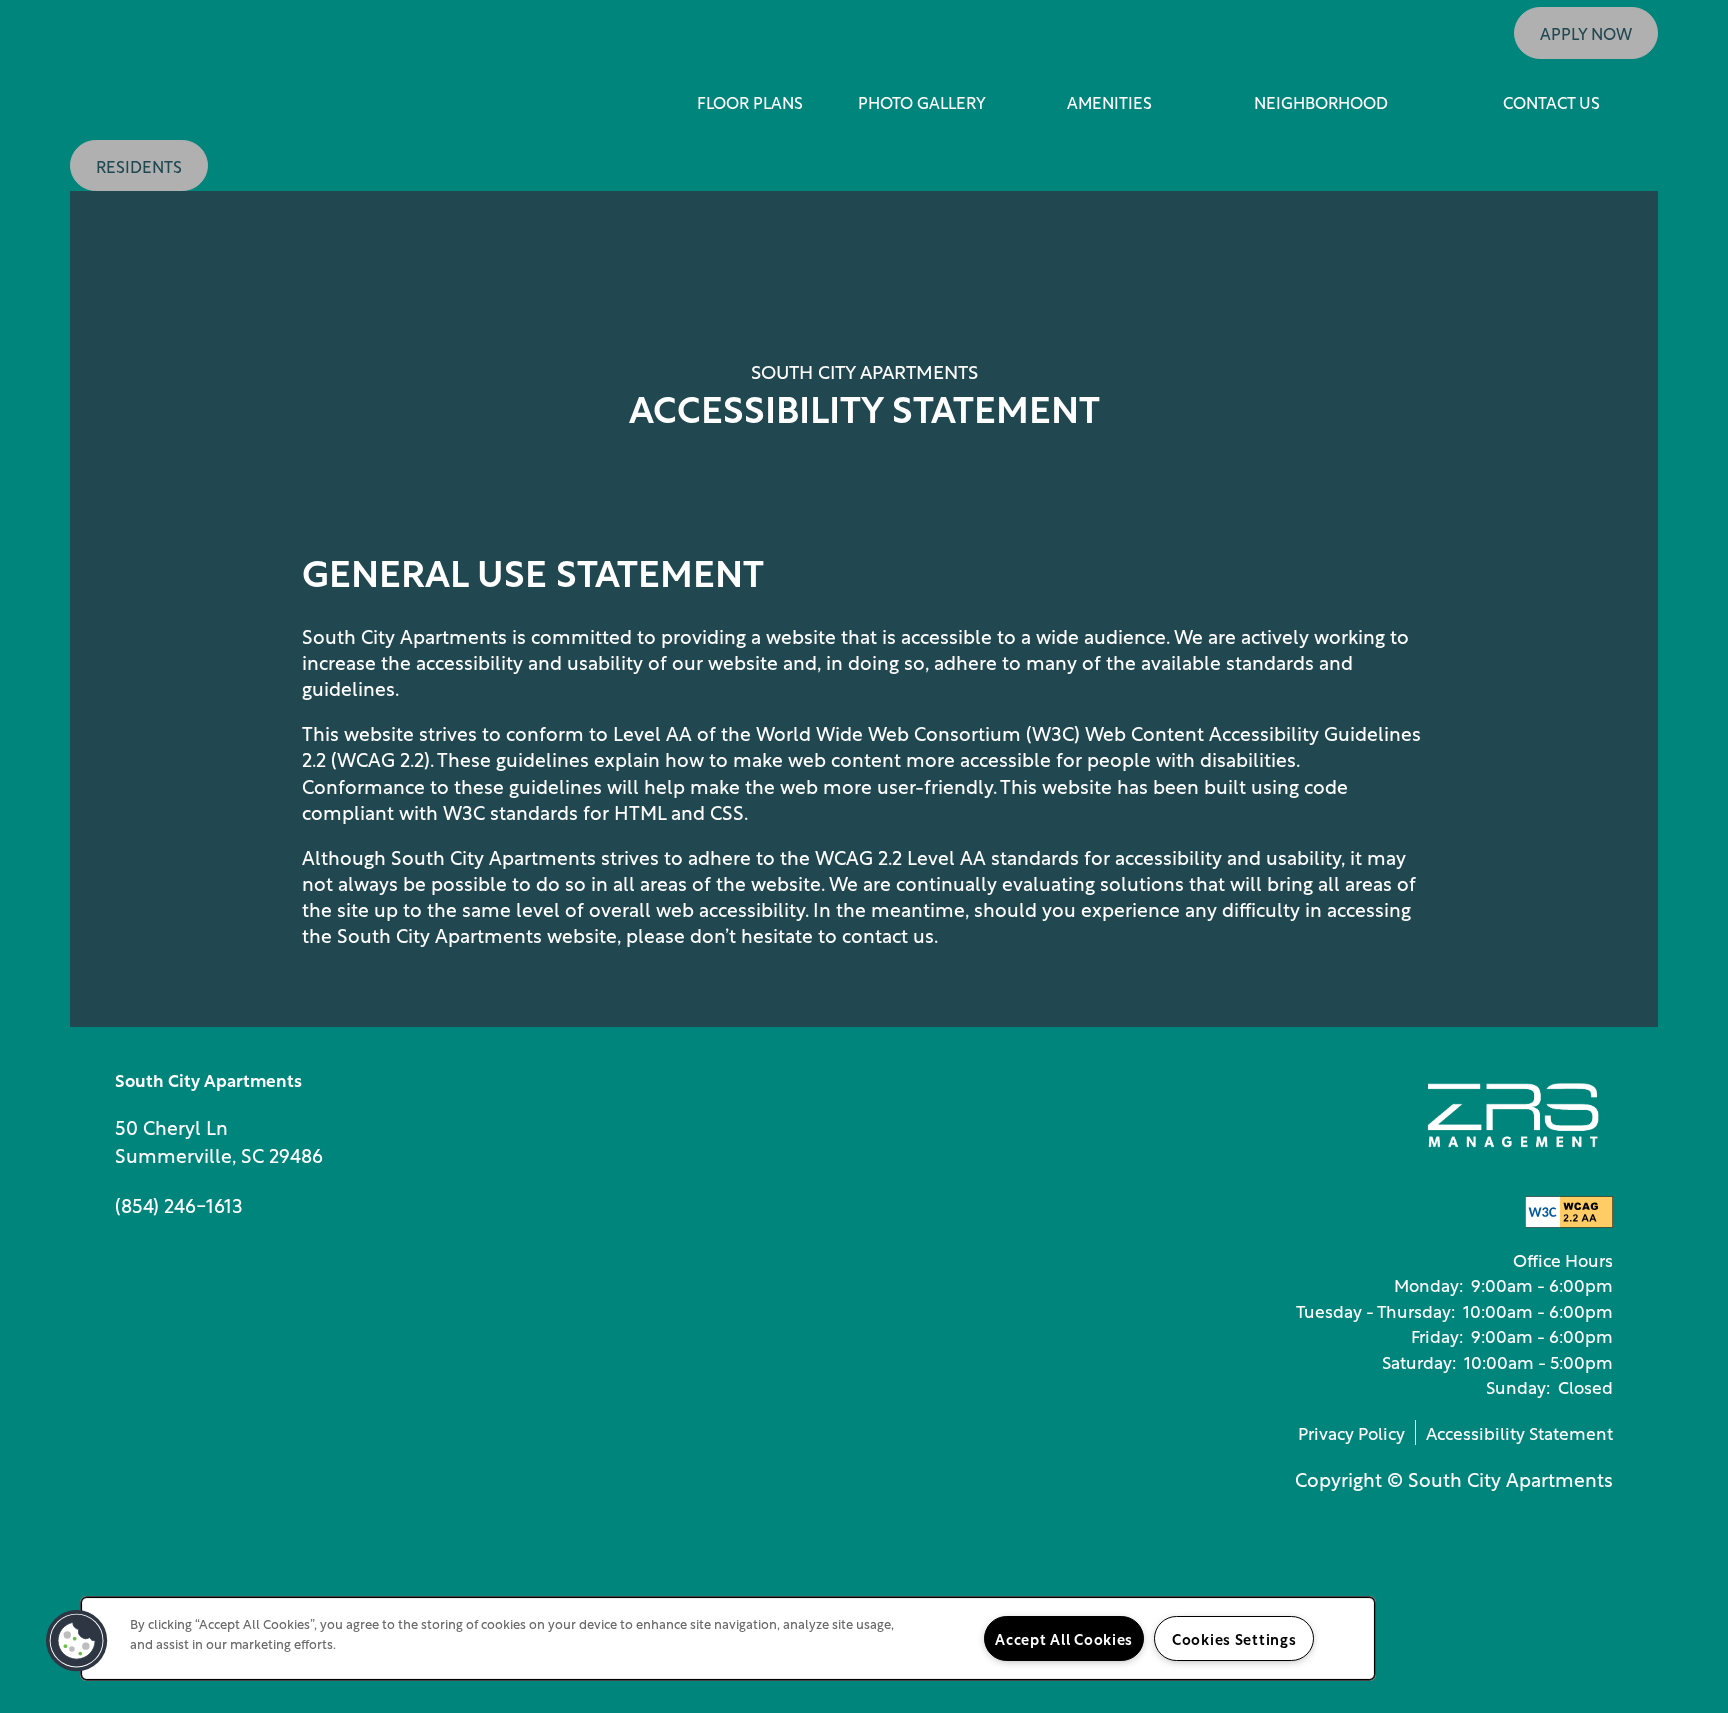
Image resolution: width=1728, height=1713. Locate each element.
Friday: (1437, 1335)
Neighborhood (1321, 101)
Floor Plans (750, 101)
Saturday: (1419, 1361)
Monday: (1428, 1284)
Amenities (1109, 101)
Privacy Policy (1351, 1432)
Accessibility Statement (1519, 1432)
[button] (1586, 32)
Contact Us (1551, 101)
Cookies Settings (1234, 1638)
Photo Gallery (922, 101)
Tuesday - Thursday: (1375, 1310)
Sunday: (1518, 1386)
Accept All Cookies (1064, 1638)
